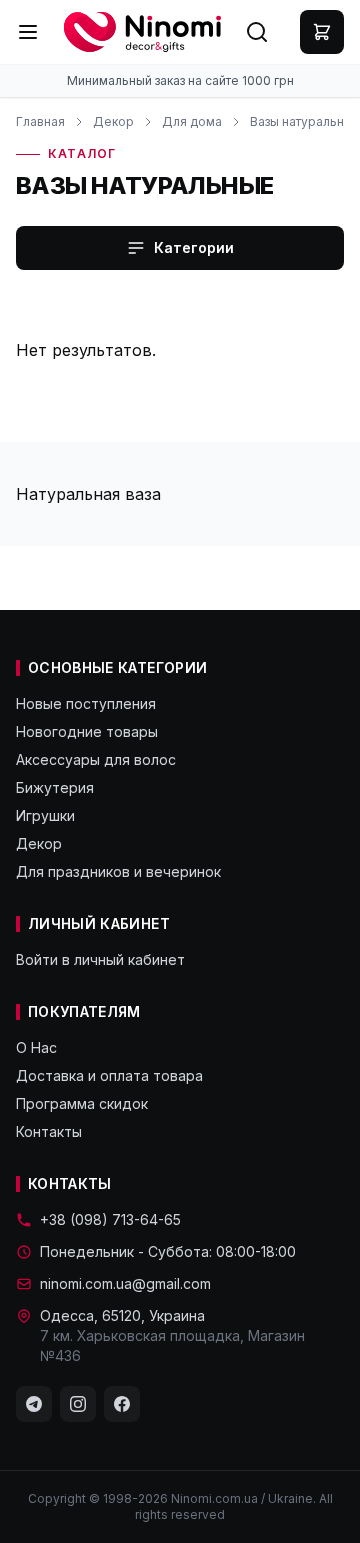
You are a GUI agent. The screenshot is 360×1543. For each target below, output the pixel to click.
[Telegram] (34, 1404)
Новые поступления (86, 703)
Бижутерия (55, 787)
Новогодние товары (87, 731)
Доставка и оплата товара (109, 1075)
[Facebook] (122, 1404)
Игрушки (45, 815)
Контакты (49, 1131)
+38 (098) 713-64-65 (110, 1219)
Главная (40, 121)
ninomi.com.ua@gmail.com (125, 1283)
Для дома (192, 121)
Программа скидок (82, 1103)
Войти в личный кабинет (100, 959)
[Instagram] (78, 1404)
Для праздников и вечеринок (118, 871)
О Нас (36, 1047)
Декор (113, 121)
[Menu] (28, 32)
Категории (194, 247)
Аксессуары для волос (96, 759)
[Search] (257, 32)
